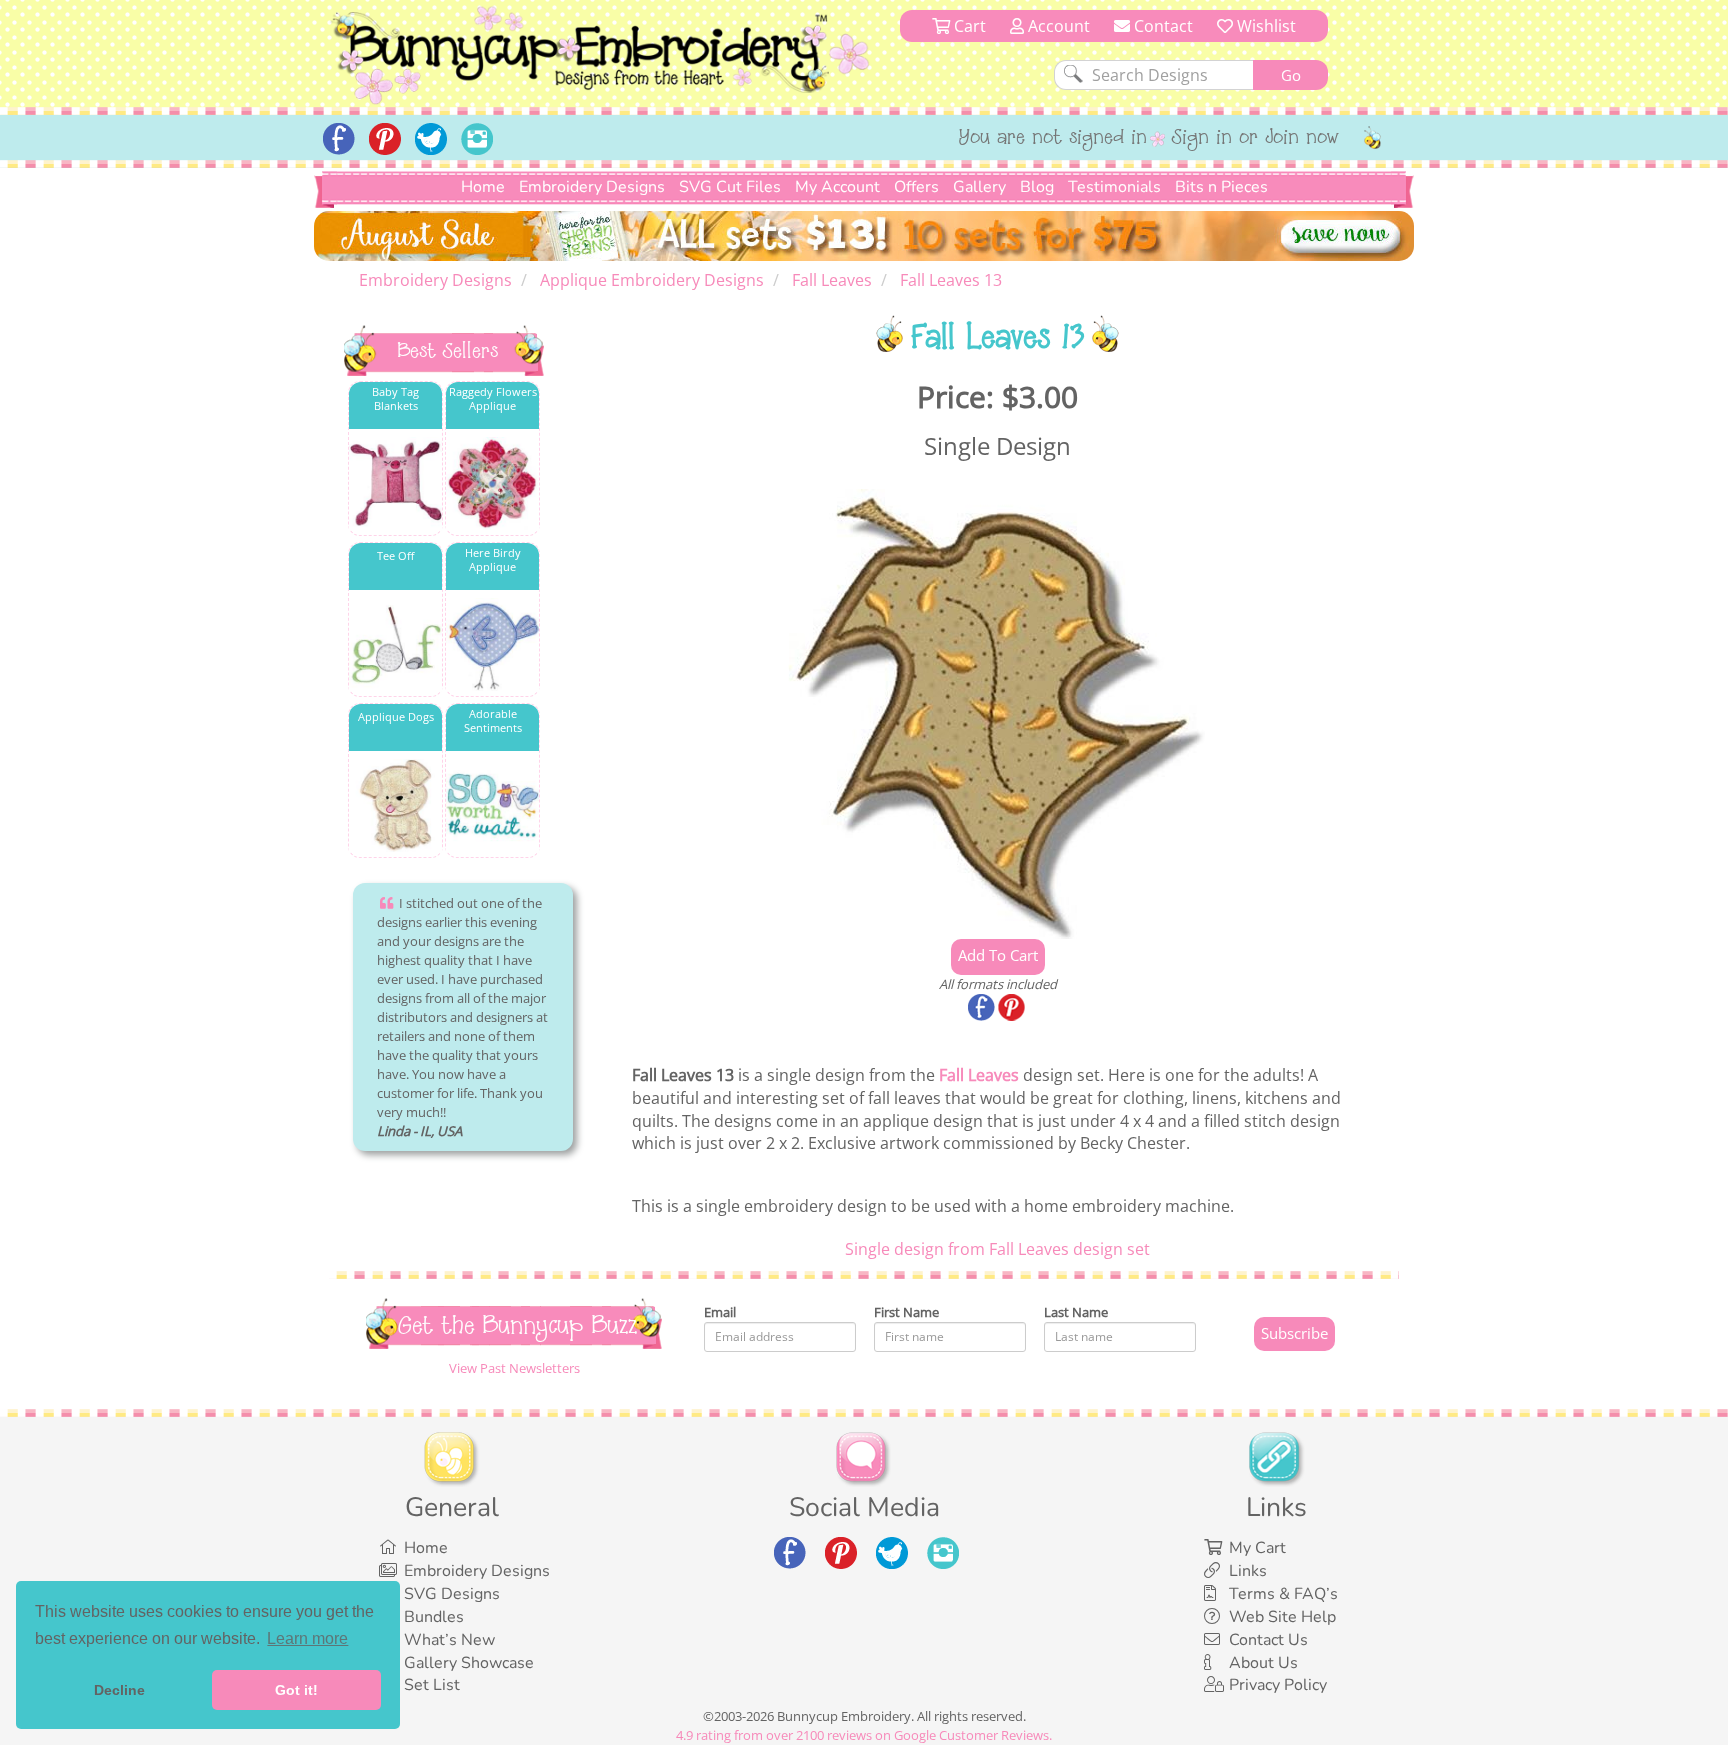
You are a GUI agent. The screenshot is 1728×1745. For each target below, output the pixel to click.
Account (1057, 26)
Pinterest (1013, 1009)
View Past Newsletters (514, 1368)
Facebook (983, 1009)
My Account (837, 187)
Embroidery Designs (592, 187)
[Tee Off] (395, 644)
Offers (916, 187)
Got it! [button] (296, 1690)
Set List (432, 1685)
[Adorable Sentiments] (492, 805)
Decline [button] (119, 1690)
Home (483, 187)
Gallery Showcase (469, 1663)
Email (720, 1312)
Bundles (434, 1617)
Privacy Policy (1278, 1685)
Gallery (979, 187)
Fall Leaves (979, 1075)
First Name (906, 1312)
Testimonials (1114, 187)
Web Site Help (1282, 1617)
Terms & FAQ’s (1283, 1594)
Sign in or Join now (1255, 139)
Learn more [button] (307, 1638)
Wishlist (1264, 26)
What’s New (449, 1640)
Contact (1161, 26)
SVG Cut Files (730, 187)
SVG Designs (452, 1594)
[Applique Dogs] (395, 805)
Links (1248, 1571)
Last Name (1076, 1312)
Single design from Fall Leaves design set (997, 1249)
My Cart (1257, 1548)
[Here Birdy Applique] (492, 644)
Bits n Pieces (1221, 187)
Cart (968, 26)
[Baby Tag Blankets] (395, 483)
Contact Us (1268, 1640)
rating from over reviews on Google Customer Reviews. (864, 1735)
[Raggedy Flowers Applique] (492, 483)
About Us (1263, 1663)
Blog (1037, 187)
